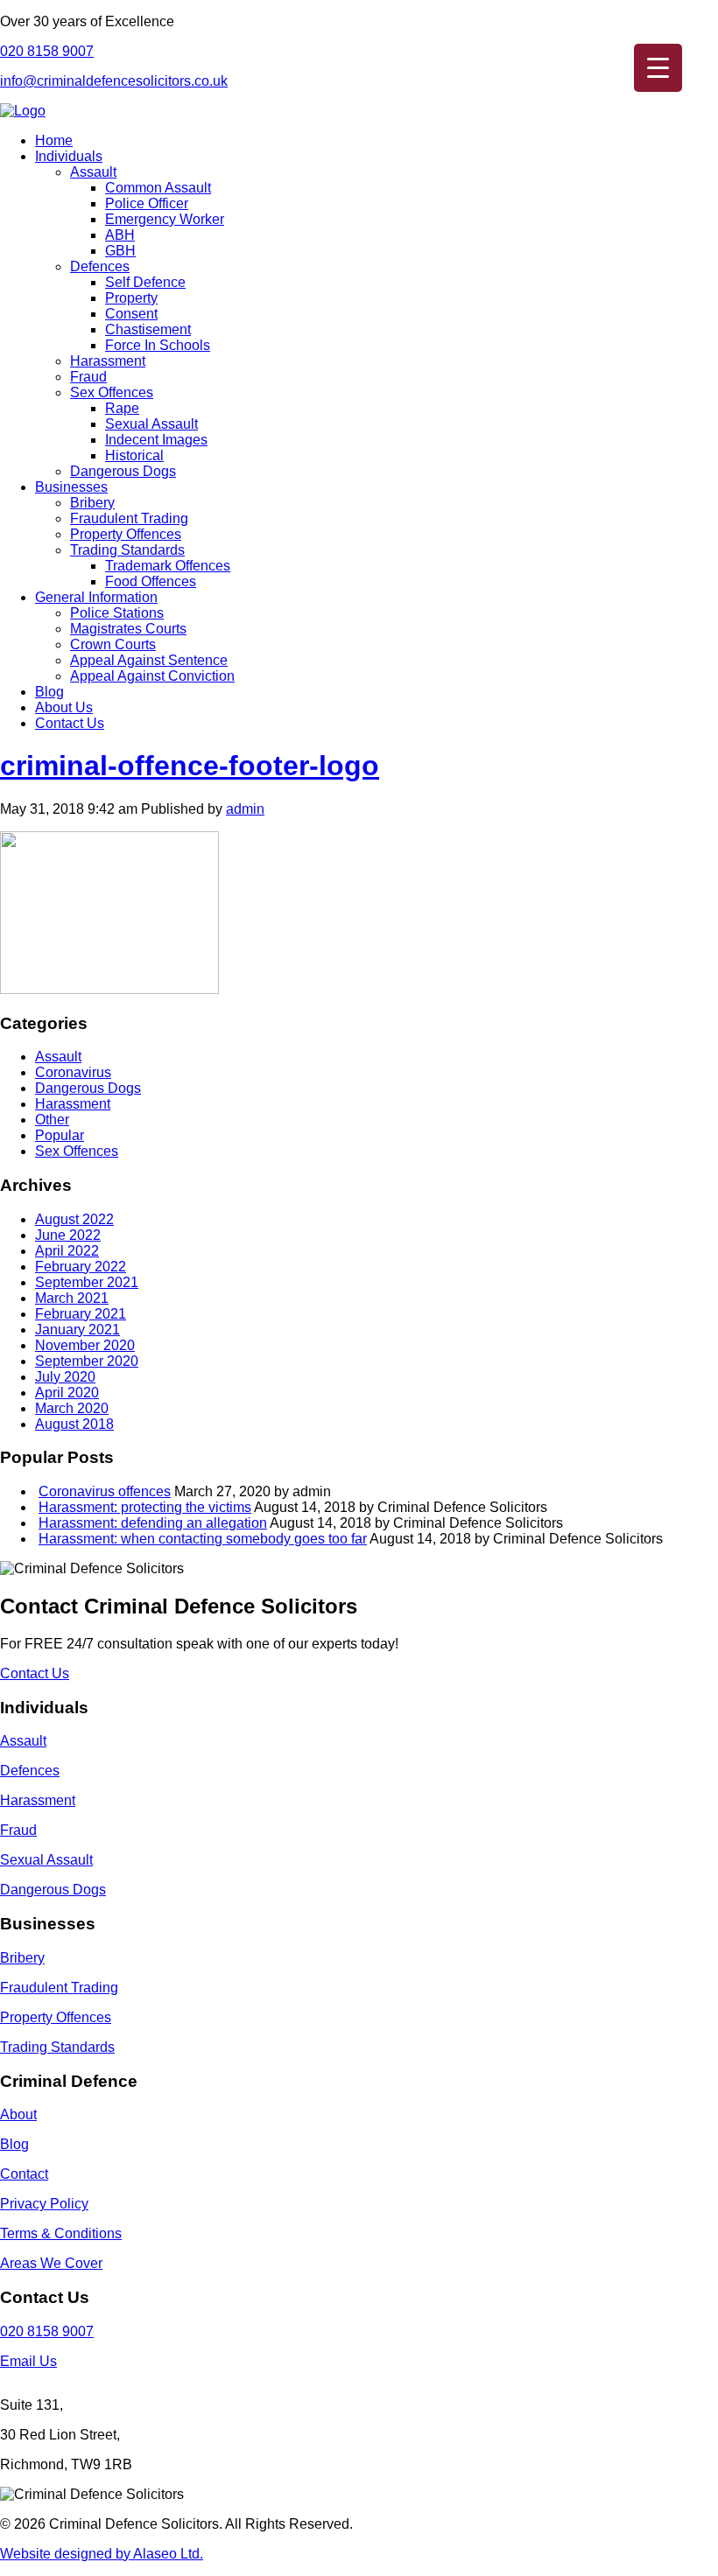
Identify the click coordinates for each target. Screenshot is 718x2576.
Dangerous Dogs (123, 471)
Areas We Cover (51, 2263)
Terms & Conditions (61, 2233)
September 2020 (87, 1361)
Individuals (69, 156)
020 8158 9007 (47, 51)
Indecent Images (156, 440)
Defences (100, 266)
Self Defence (145, 282)
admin (245, 809)
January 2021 (77, 1330)
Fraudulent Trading (129, 518)
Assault (93, 172)
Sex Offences (112, 392)
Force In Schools (158, 345)
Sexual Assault (151, 424)
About (18, 2114)
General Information (96, 597)
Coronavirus (73, 1072)
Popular (60, 1135)
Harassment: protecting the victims (145, 1507)
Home (54, 140)
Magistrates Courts (128, 629)
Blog (49, 692)
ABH (120, 235)
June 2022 (68, 1235)
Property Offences (126, 534)
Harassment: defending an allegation (153, 1523)
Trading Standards (127, 550)
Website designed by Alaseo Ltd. (102, 2554)
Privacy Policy (44, 2204)
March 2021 (72, 1298)
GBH (120, 251)
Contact (24, 2174)
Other (52, 1120)
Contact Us (70, 723)
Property (131, 298)
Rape (122, 408)
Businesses (71, 487)
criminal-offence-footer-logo (190, 766)
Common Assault (158, 188)
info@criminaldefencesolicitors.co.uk (114, 81)
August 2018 (74, 1424)
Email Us (28, 2361)
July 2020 (65, 1377)
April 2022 (67, 1251)
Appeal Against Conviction (152, 676)
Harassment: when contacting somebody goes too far (203, 1539)
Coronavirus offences (105, 1491)
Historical (134, 455)
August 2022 (74, 1219)
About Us (64, 707)
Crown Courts (113, 644)
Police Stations (117, 613)
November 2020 (85, 1345)
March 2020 (72, 1408)
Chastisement (148, 329)
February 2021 (81, 1314)
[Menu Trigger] (658, 68)
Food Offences (151, 581)
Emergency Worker (165, 219)
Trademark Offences (168, 566)
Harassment (108, 361)
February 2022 (81, 1267)
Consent (131, 314)
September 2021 (87, 1282)
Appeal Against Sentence (149, 660)
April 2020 (67, 1393)
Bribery (92, 503)
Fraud (88, 377)
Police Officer (147, 203)
